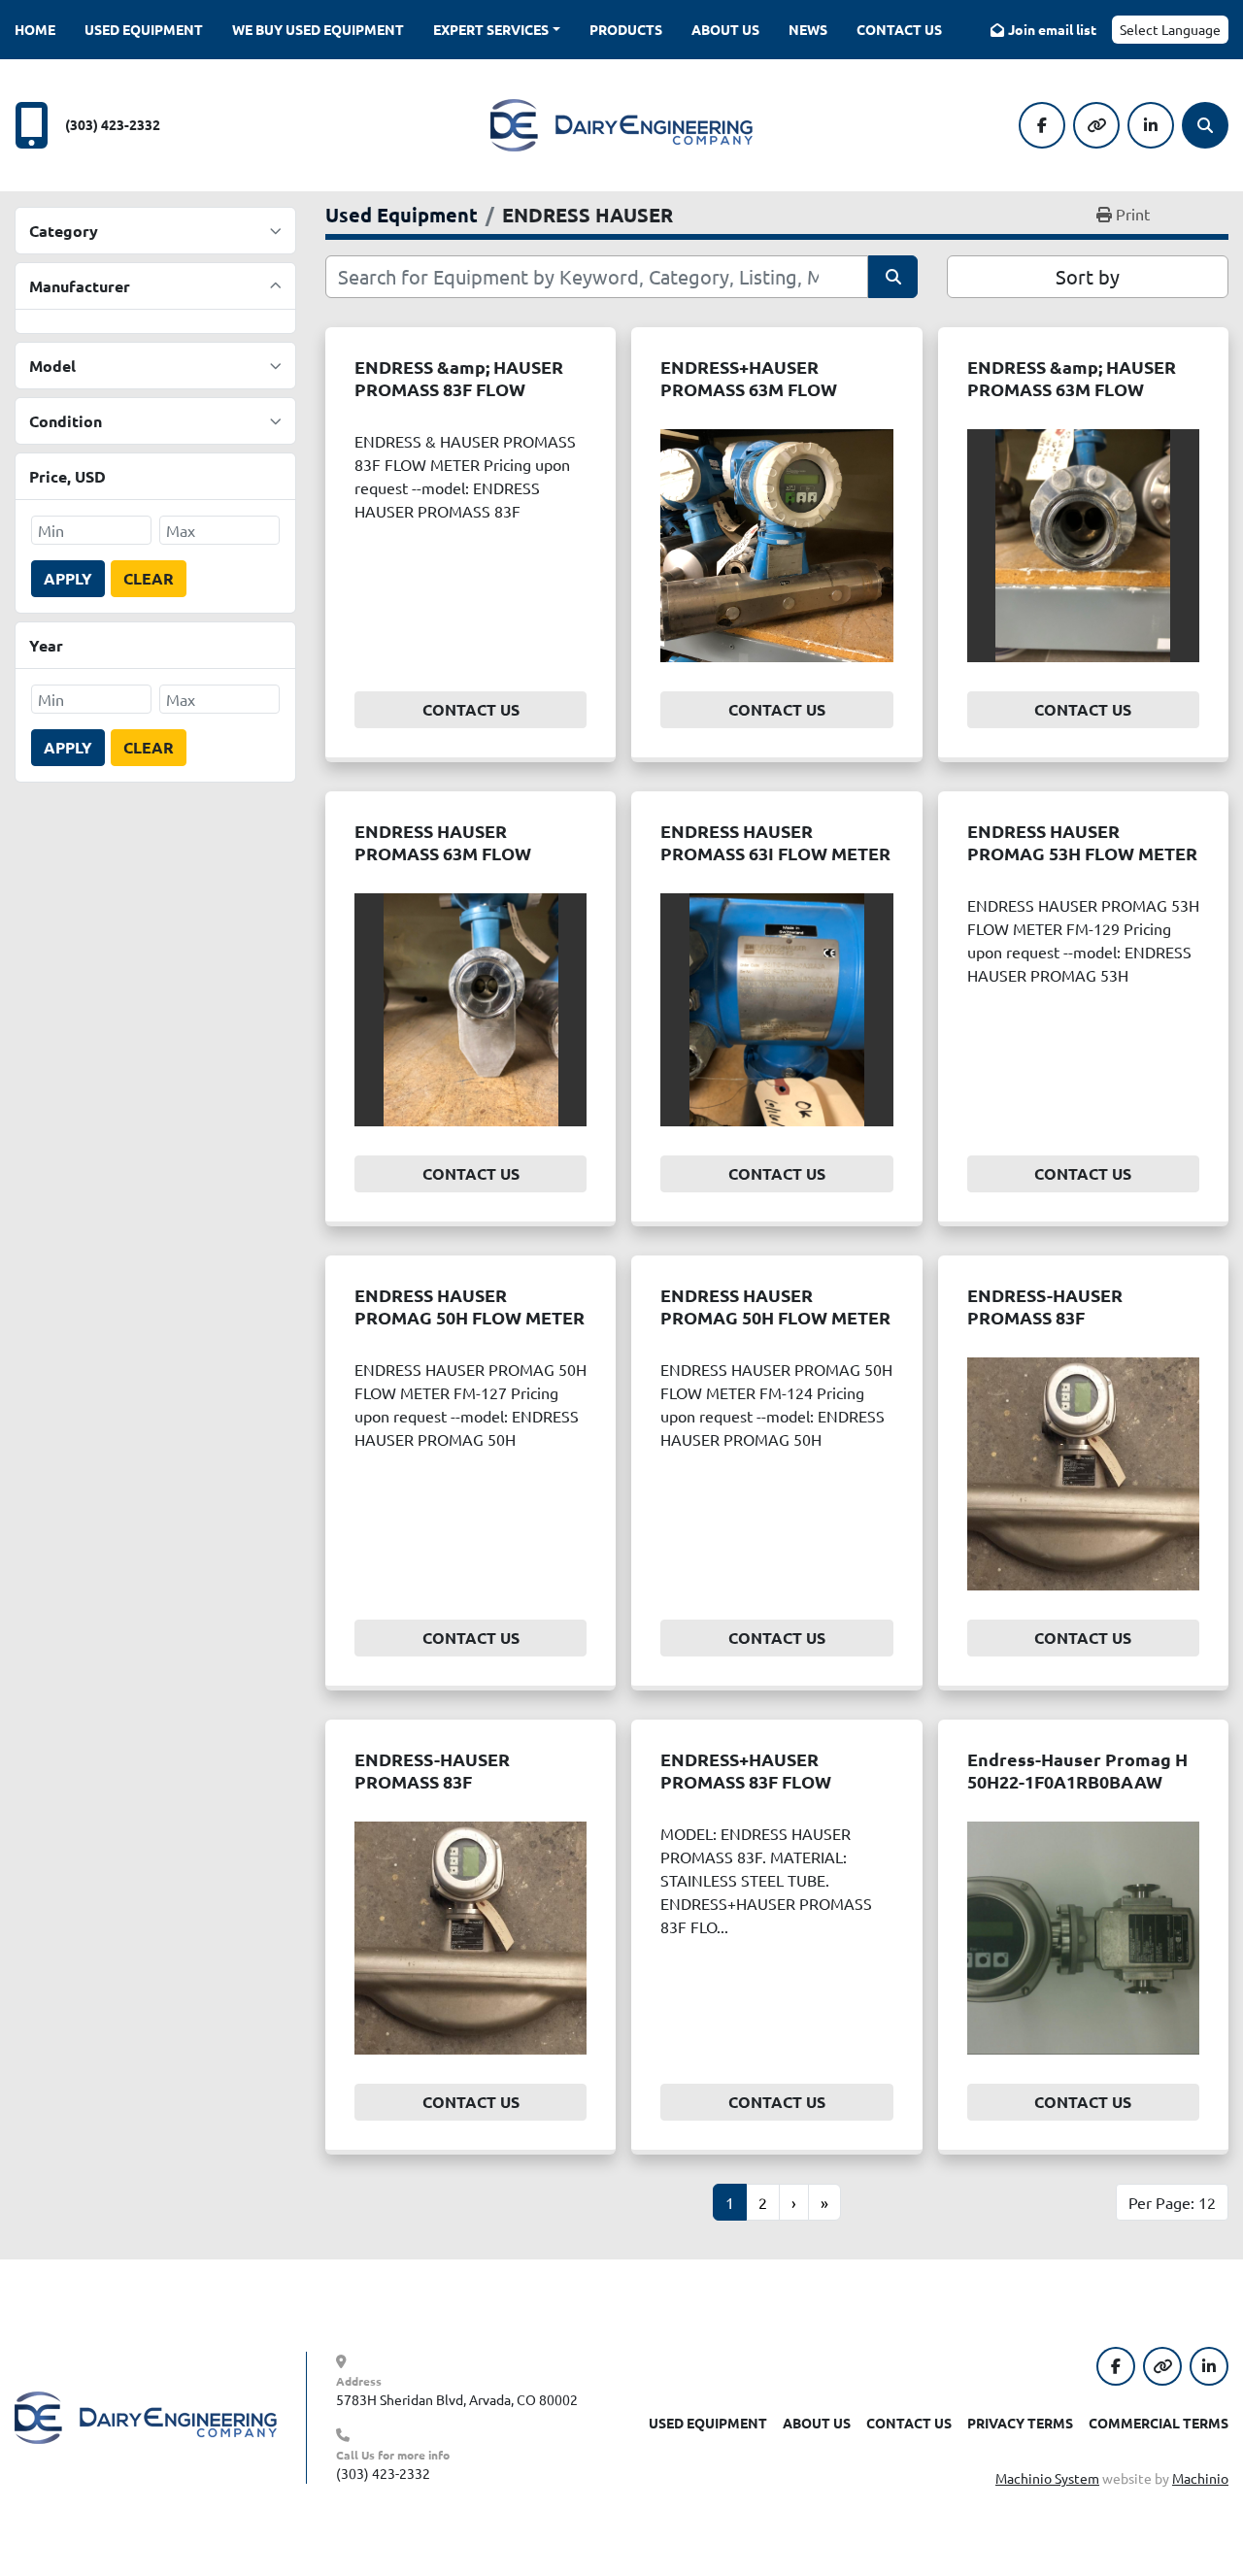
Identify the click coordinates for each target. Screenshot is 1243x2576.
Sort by (1088, 276)
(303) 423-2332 (113, 124)
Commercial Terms (1159, 2423)
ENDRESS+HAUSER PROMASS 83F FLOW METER (746, 1781)
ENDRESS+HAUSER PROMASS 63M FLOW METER (749, 388)
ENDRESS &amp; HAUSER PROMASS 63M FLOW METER (1072, 388)
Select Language (1170, 29)
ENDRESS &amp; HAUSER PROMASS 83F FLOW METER (459, 388)
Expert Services (491, 29)
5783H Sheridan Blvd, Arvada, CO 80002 (457, 2399)
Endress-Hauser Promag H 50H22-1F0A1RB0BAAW (1077, 1770)
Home (35, 29)
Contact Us (899, 29)
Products (626, 29)
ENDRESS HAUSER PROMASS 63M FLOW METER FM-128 (443, 853)
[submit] (893, 277)
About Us (725, 29)
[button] (497, 30)
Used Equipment (144, 29)
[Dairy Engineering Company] (146, 2416)
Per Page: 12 (1172, 2202)
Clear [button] (149, 578)
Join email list (1052, 29)
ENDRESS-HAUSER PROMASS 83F (1045, 1306)
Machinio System (1047, 2478)
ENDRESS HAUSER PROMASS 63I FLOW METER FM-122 (775, 853)
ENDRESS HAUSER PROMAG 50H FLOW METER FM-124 (775, 1317)
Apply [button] (68, 578)
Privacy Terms (1020, 2423)
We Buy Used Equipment (318, 29)
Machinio (1200, 2478)
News (808, 29)
